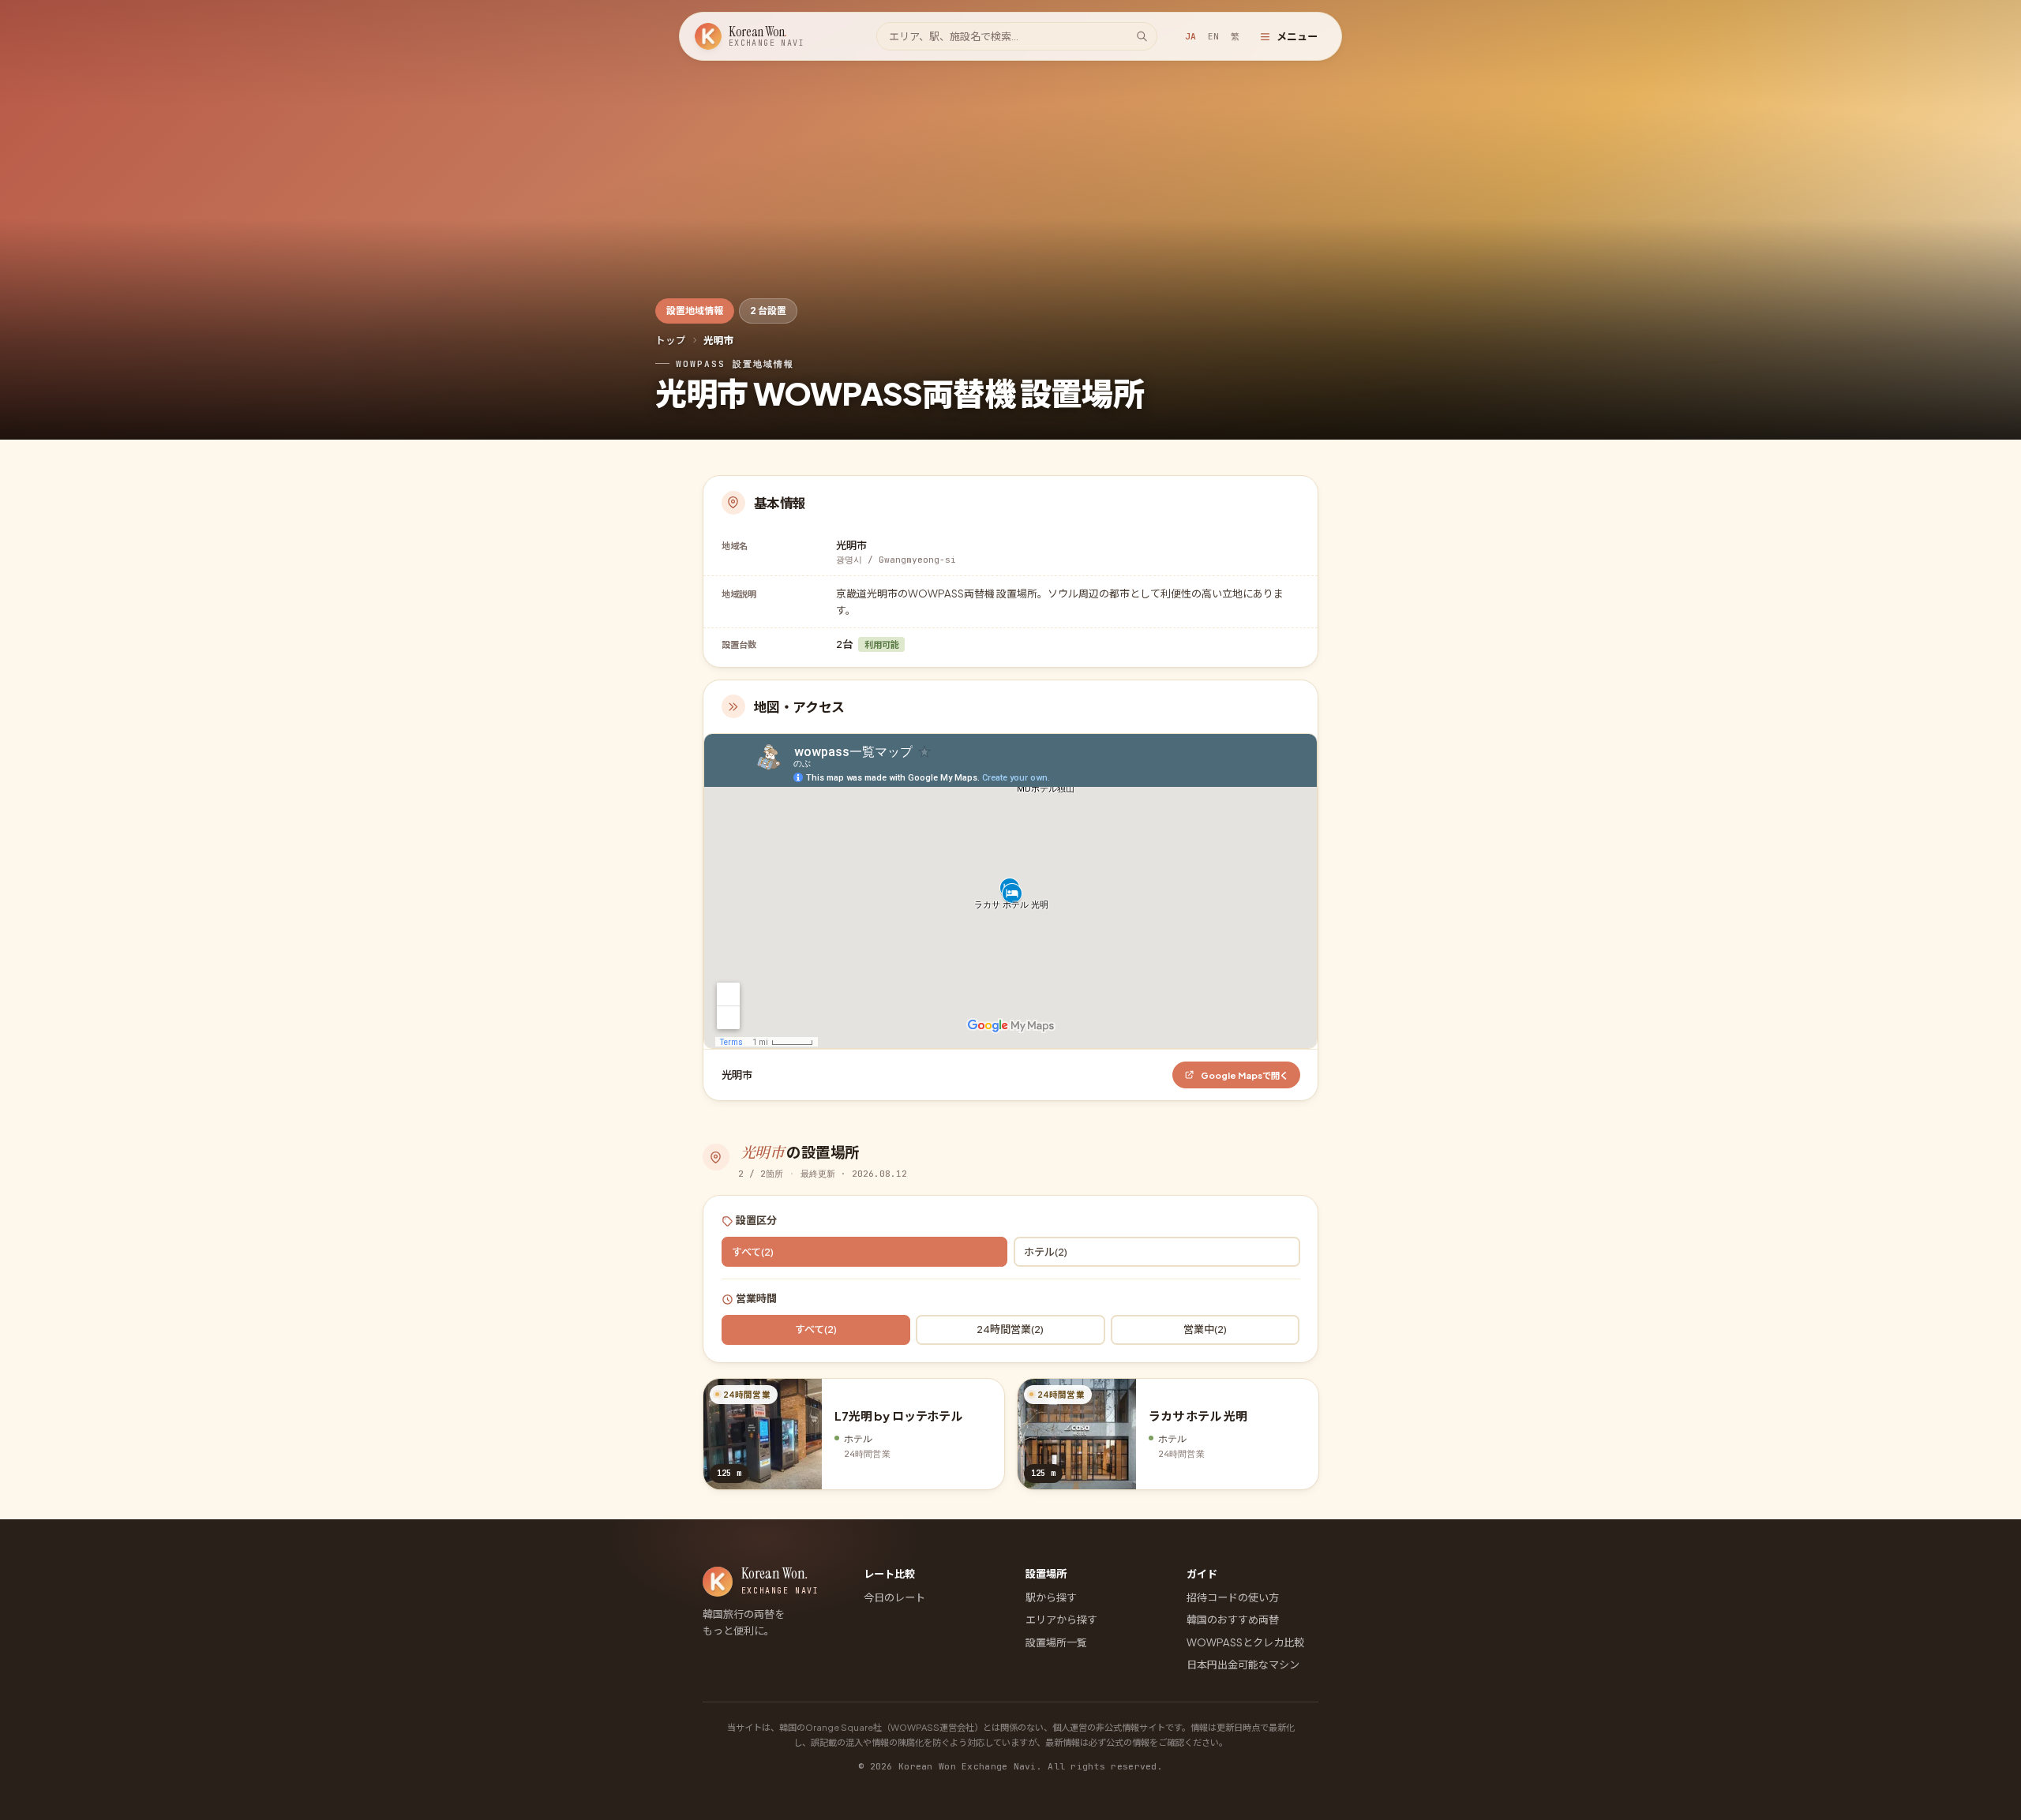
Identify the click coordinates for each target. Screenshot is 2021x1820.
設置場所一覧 (1056, 1642)
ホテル (1046, 1251)
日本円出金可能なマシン (1243, 1664)
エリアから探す (1061, 1619)
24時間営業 (1010, 1329)
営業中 (1205, 1329)
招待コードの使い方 (1233, 1597)
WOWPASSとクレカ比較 (1245, 1642)
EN (1213, 36)
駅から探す (1051, 1597)
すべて (753, 1251)
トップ (671, 340)
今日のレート (894, 1597)
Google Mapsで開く (1245, 1075)
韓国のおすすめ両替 (1233, 1619)
